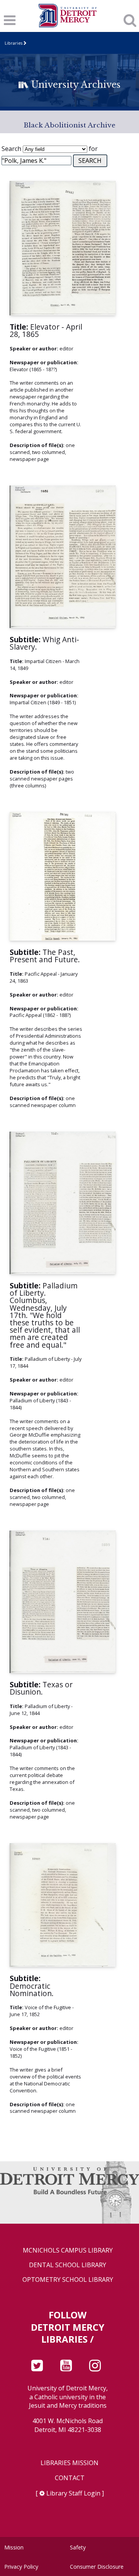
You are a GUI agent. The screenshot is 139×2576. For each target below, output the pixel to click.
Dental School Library (68, 2265)
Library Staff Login (73, 2493)
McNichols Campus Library (68, 2250)
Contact (70, 2478)
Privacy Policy (21, 2567)
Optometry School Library (68, 2280)
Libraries (14, 43)
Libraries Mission (69, 2463)
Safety (78, 2547)
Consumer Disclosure (97, 2567)
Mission (14, 2547)
